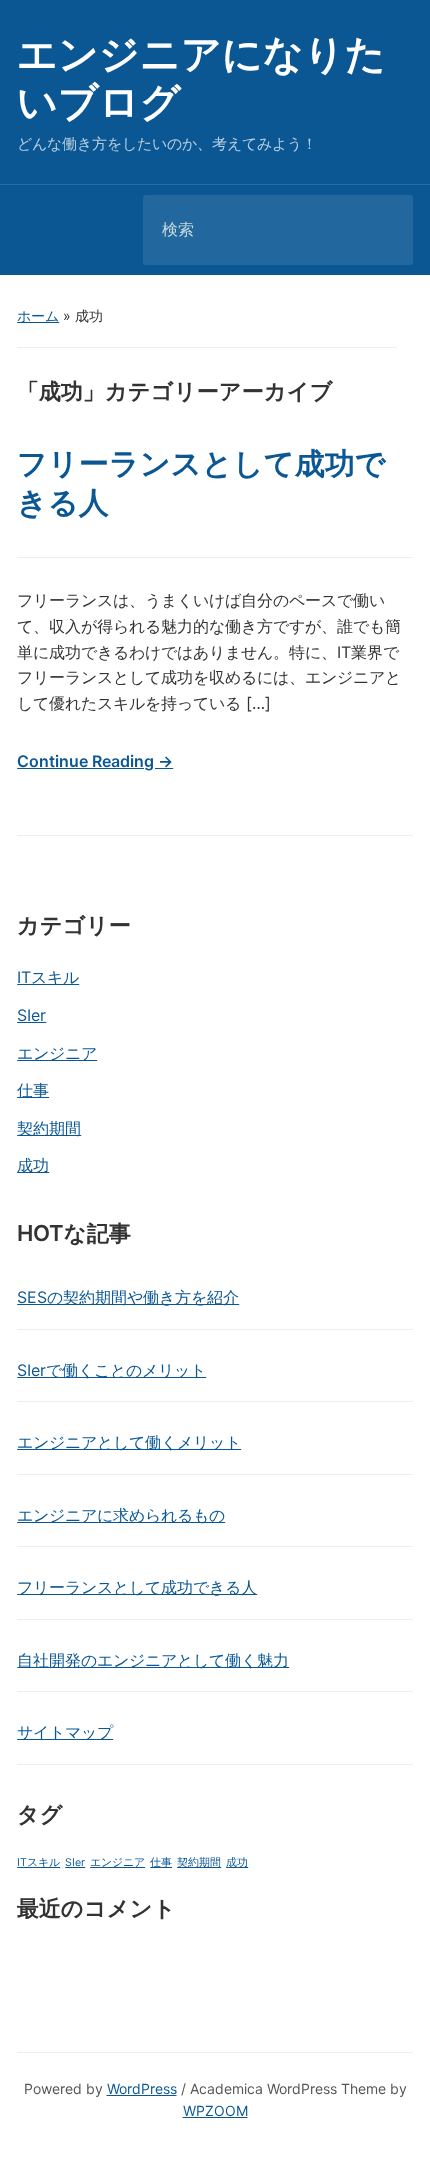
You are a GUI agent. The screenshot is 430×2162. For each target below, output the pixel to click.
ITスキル (48, 977)
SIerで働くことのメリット (111, 1370)
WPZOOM (215, 2110)
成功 (33, 1165)
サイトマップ (65, 1732)
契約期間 (49, 1128)
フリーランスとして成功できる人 (137, 1587)
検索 (381, 230)
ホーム (38, 315)
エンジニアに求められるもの (121, 1515)
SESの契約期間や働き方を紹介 (128, 1297)
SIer (31, 1015)
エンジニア (57, 1053)
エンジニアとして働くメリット (129, 1442)
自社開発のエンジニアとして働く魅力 (153, 1660)
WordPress (142, 2088)
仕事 (33, 1090)
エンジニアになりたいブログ (201, 77)
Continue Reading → (95, 761)
